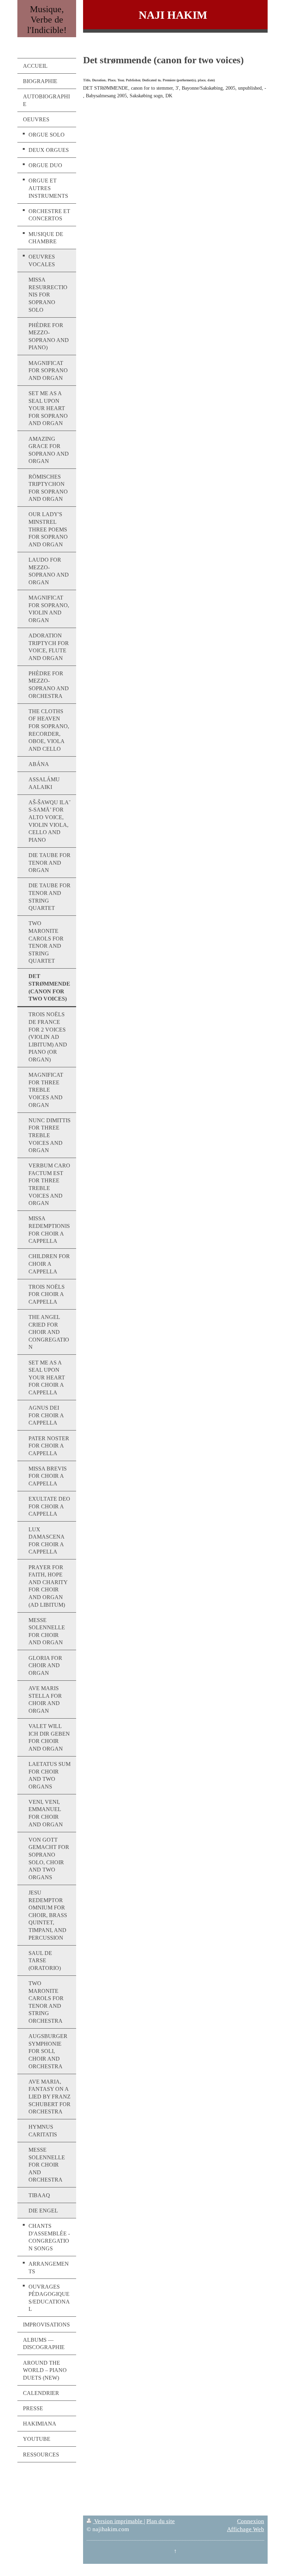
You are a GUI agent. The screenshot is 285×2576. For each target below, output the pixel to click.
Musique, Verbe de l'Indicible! (47, 20)
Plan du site (161, 2521)
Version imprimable (118, 2521)
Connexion (251, 2521)
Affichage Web (246, 2529)
